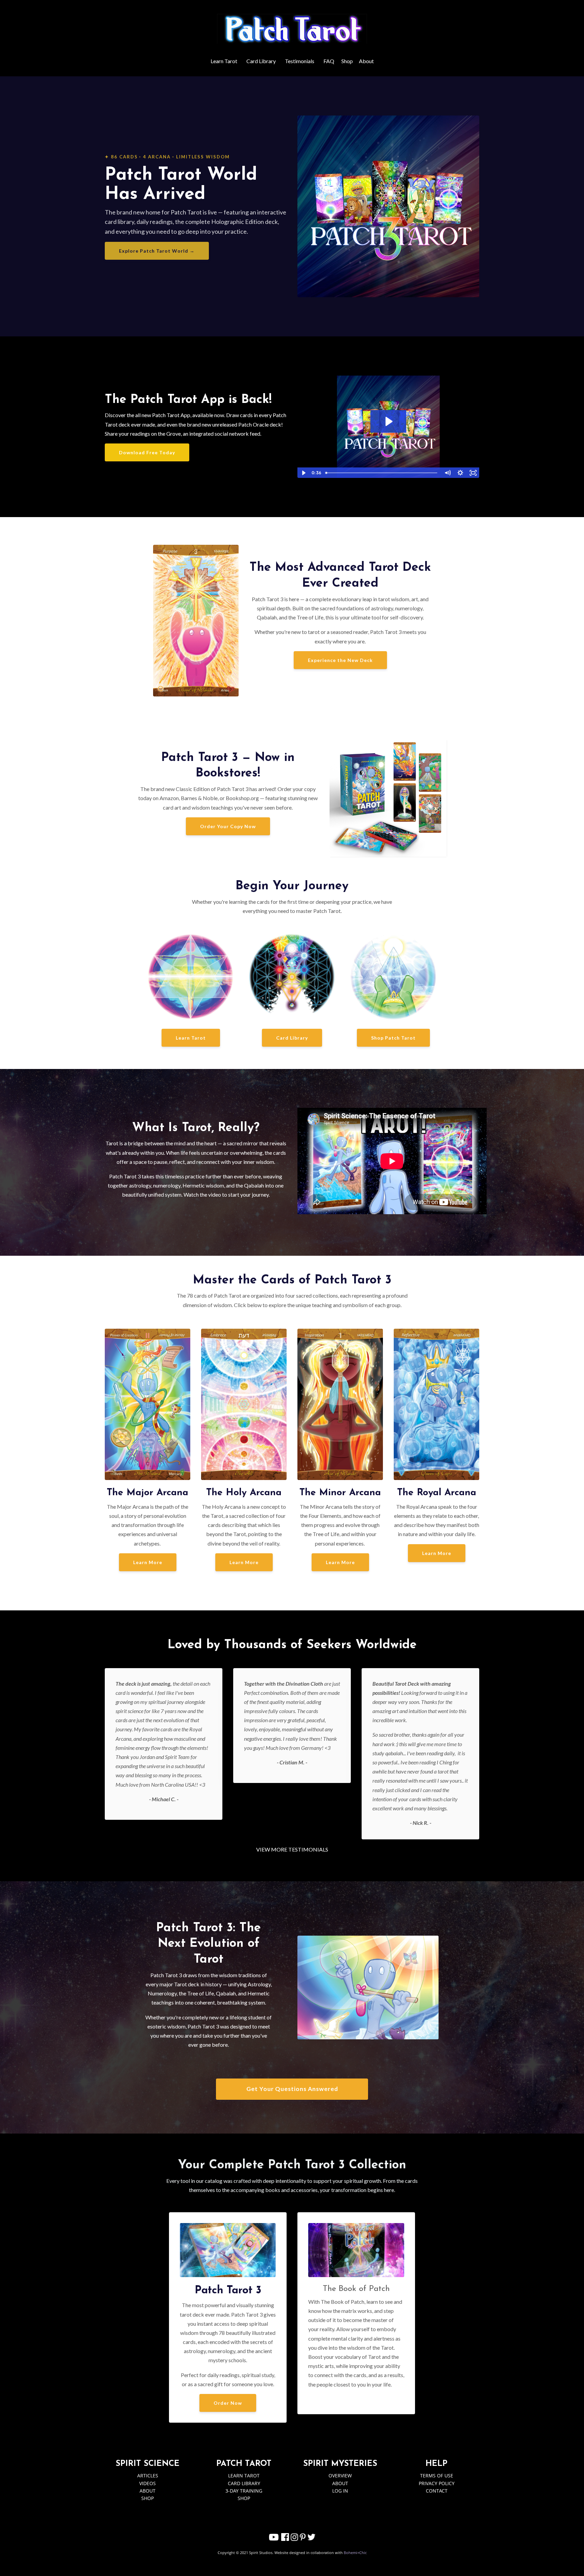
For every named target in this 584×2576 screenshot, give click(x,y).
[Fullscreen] (473, 473)
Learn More (148, 1562)
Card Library (261, 61)
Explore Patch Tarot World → (157, 251)
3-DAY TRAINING (244, 2491)
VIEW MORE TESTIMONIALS (292, 1849)
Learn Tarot (224, 61)
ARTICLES (148, 2476)
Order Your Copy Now (228, 826)
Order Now (228, 2403)
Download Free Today (147, 452)
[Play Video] (303, 473)
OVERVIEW (340, 2476)
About (366, 61)
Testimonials (300, 61)
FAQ (329, 61)
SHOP (148, 2498)
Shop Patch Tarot (393, 1038)
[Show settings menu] (460, 473)
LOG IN (340, 2491)
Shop (347, 61)
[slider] (382, 473)
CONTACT (437, 2491)
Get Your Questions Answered (292, 2089)
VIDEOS (148, 2483)
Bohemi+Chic (355, 2553)
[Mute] (447, 473)
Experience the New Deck (340, 660)
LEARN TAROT (244, 2476)
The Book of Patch (356, 2289)
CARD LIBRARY (244, 2483)
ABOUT (148, 2491)
